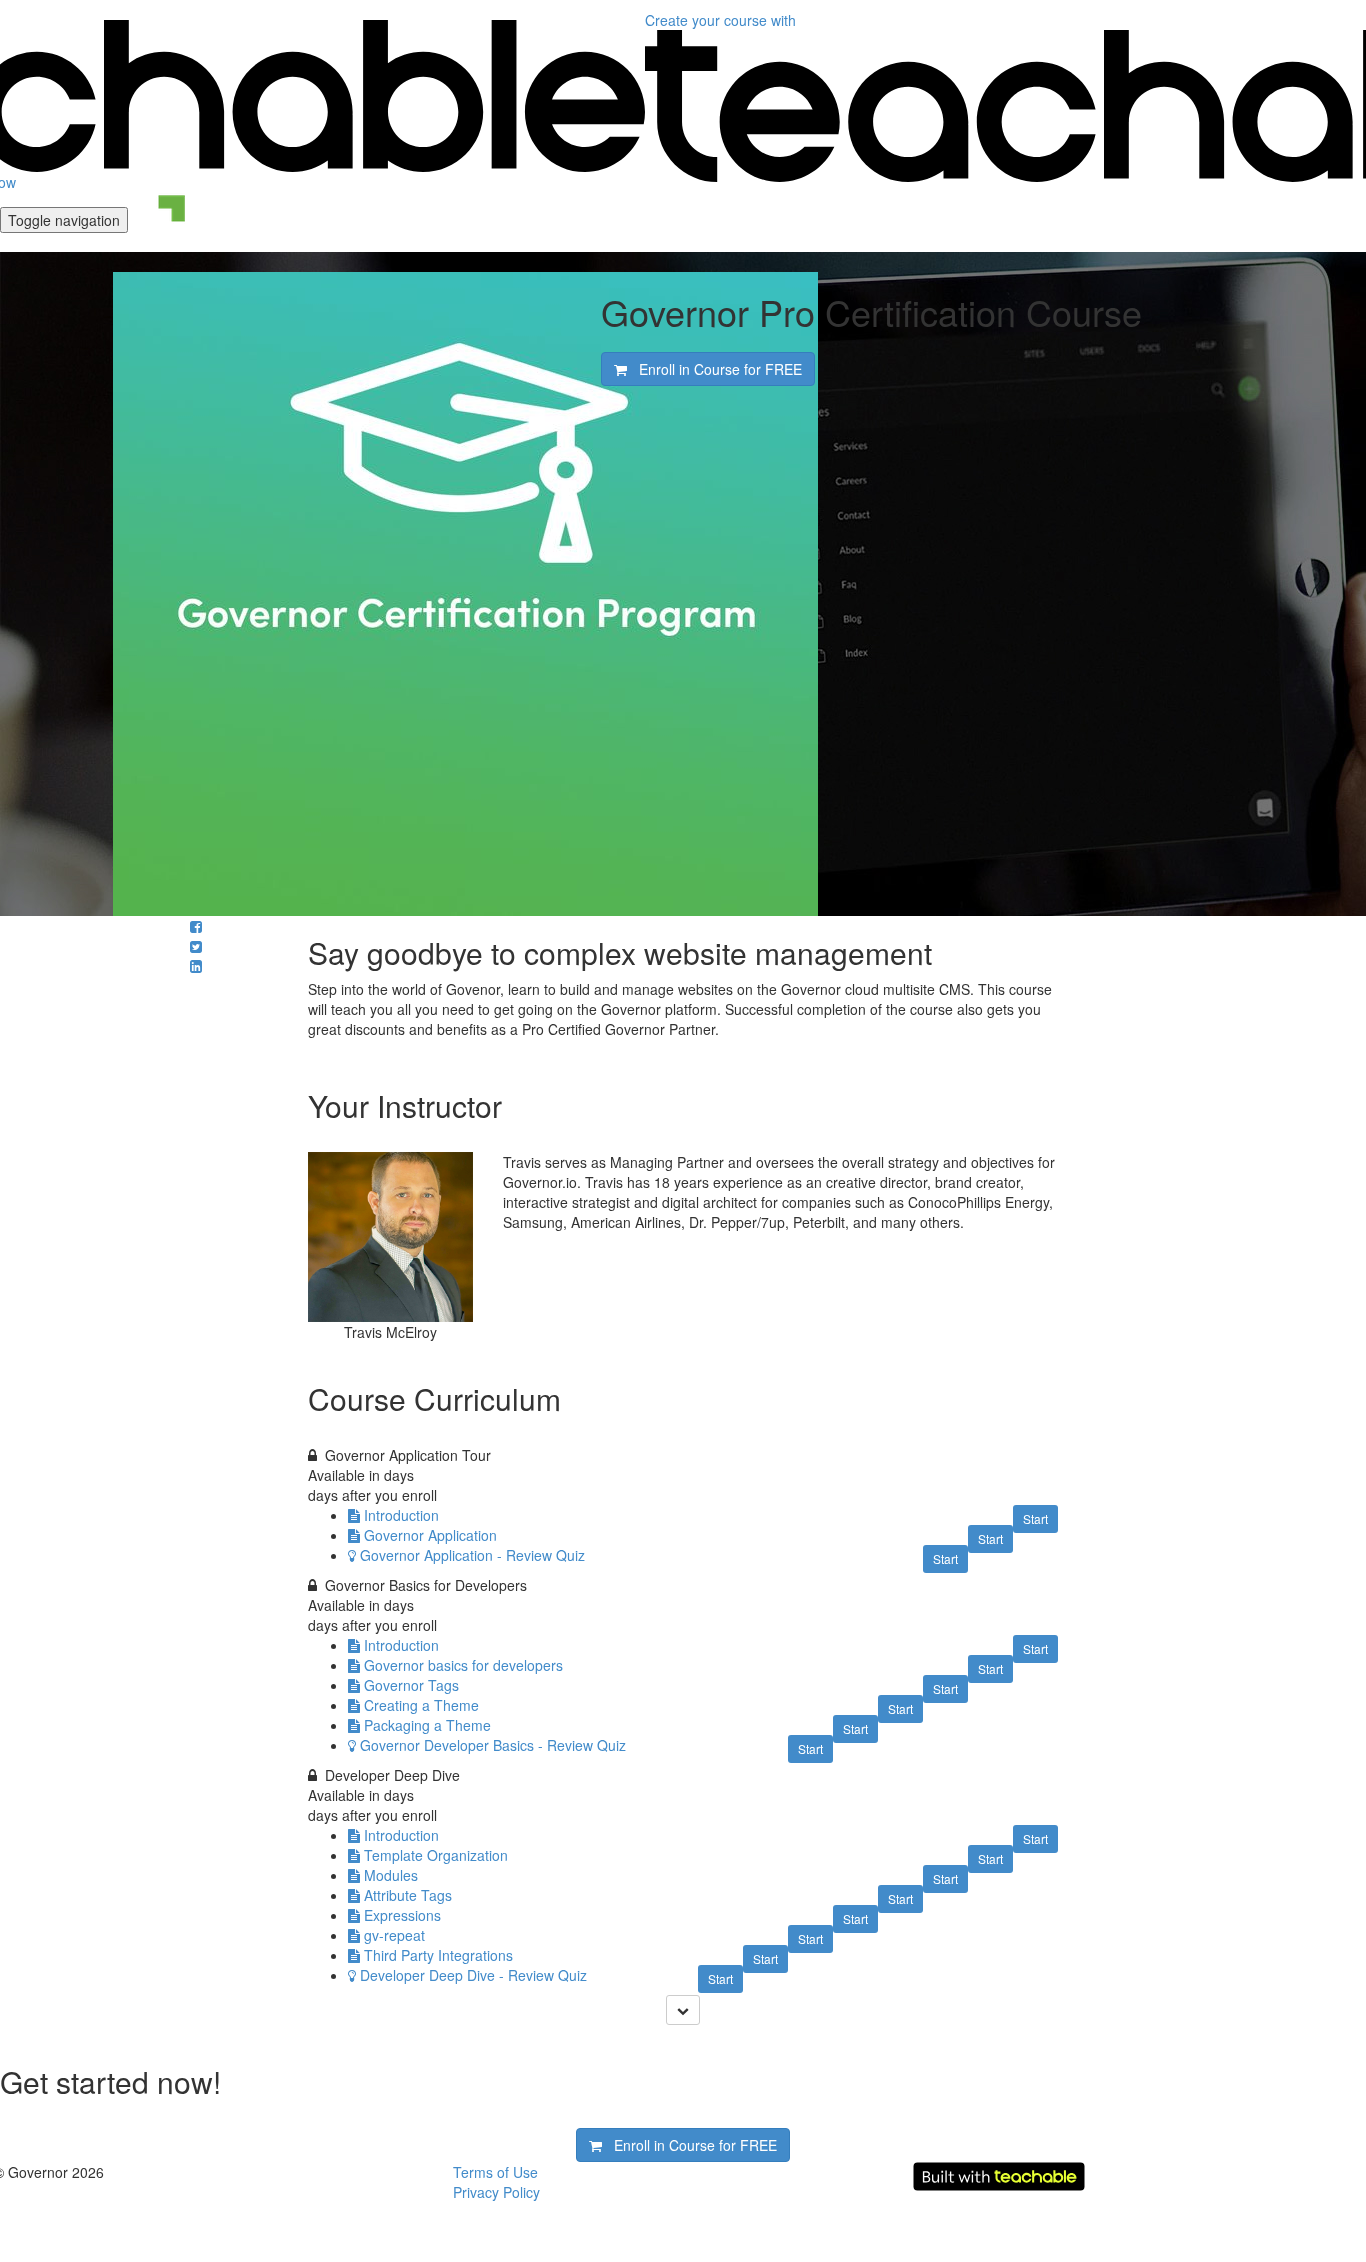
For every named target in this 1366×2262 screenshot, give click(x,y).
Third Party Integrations (438, 1955)
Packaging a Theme (427, 1725)
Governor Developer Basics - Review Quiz (493, 1745)
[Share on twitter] (196, 946)
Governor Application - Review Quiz (472, 1555)
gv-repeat (394, 1935)
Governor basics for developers (463, 1665)
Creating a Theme (421, 1705)
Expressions (402, 1915)
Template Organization (436, 1855)
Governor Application (430, 1535)
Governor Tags (411, 1685)
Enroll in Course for (714, 369)
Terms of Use (495, 2172)
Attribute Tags (408, 1895)
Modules (391, 1875)
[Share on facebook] (196, 926)
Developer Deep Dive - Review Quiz (473, 1975)
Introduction (401, 1515)
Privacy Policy (496, 2192)
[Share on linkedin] (196, 966)
